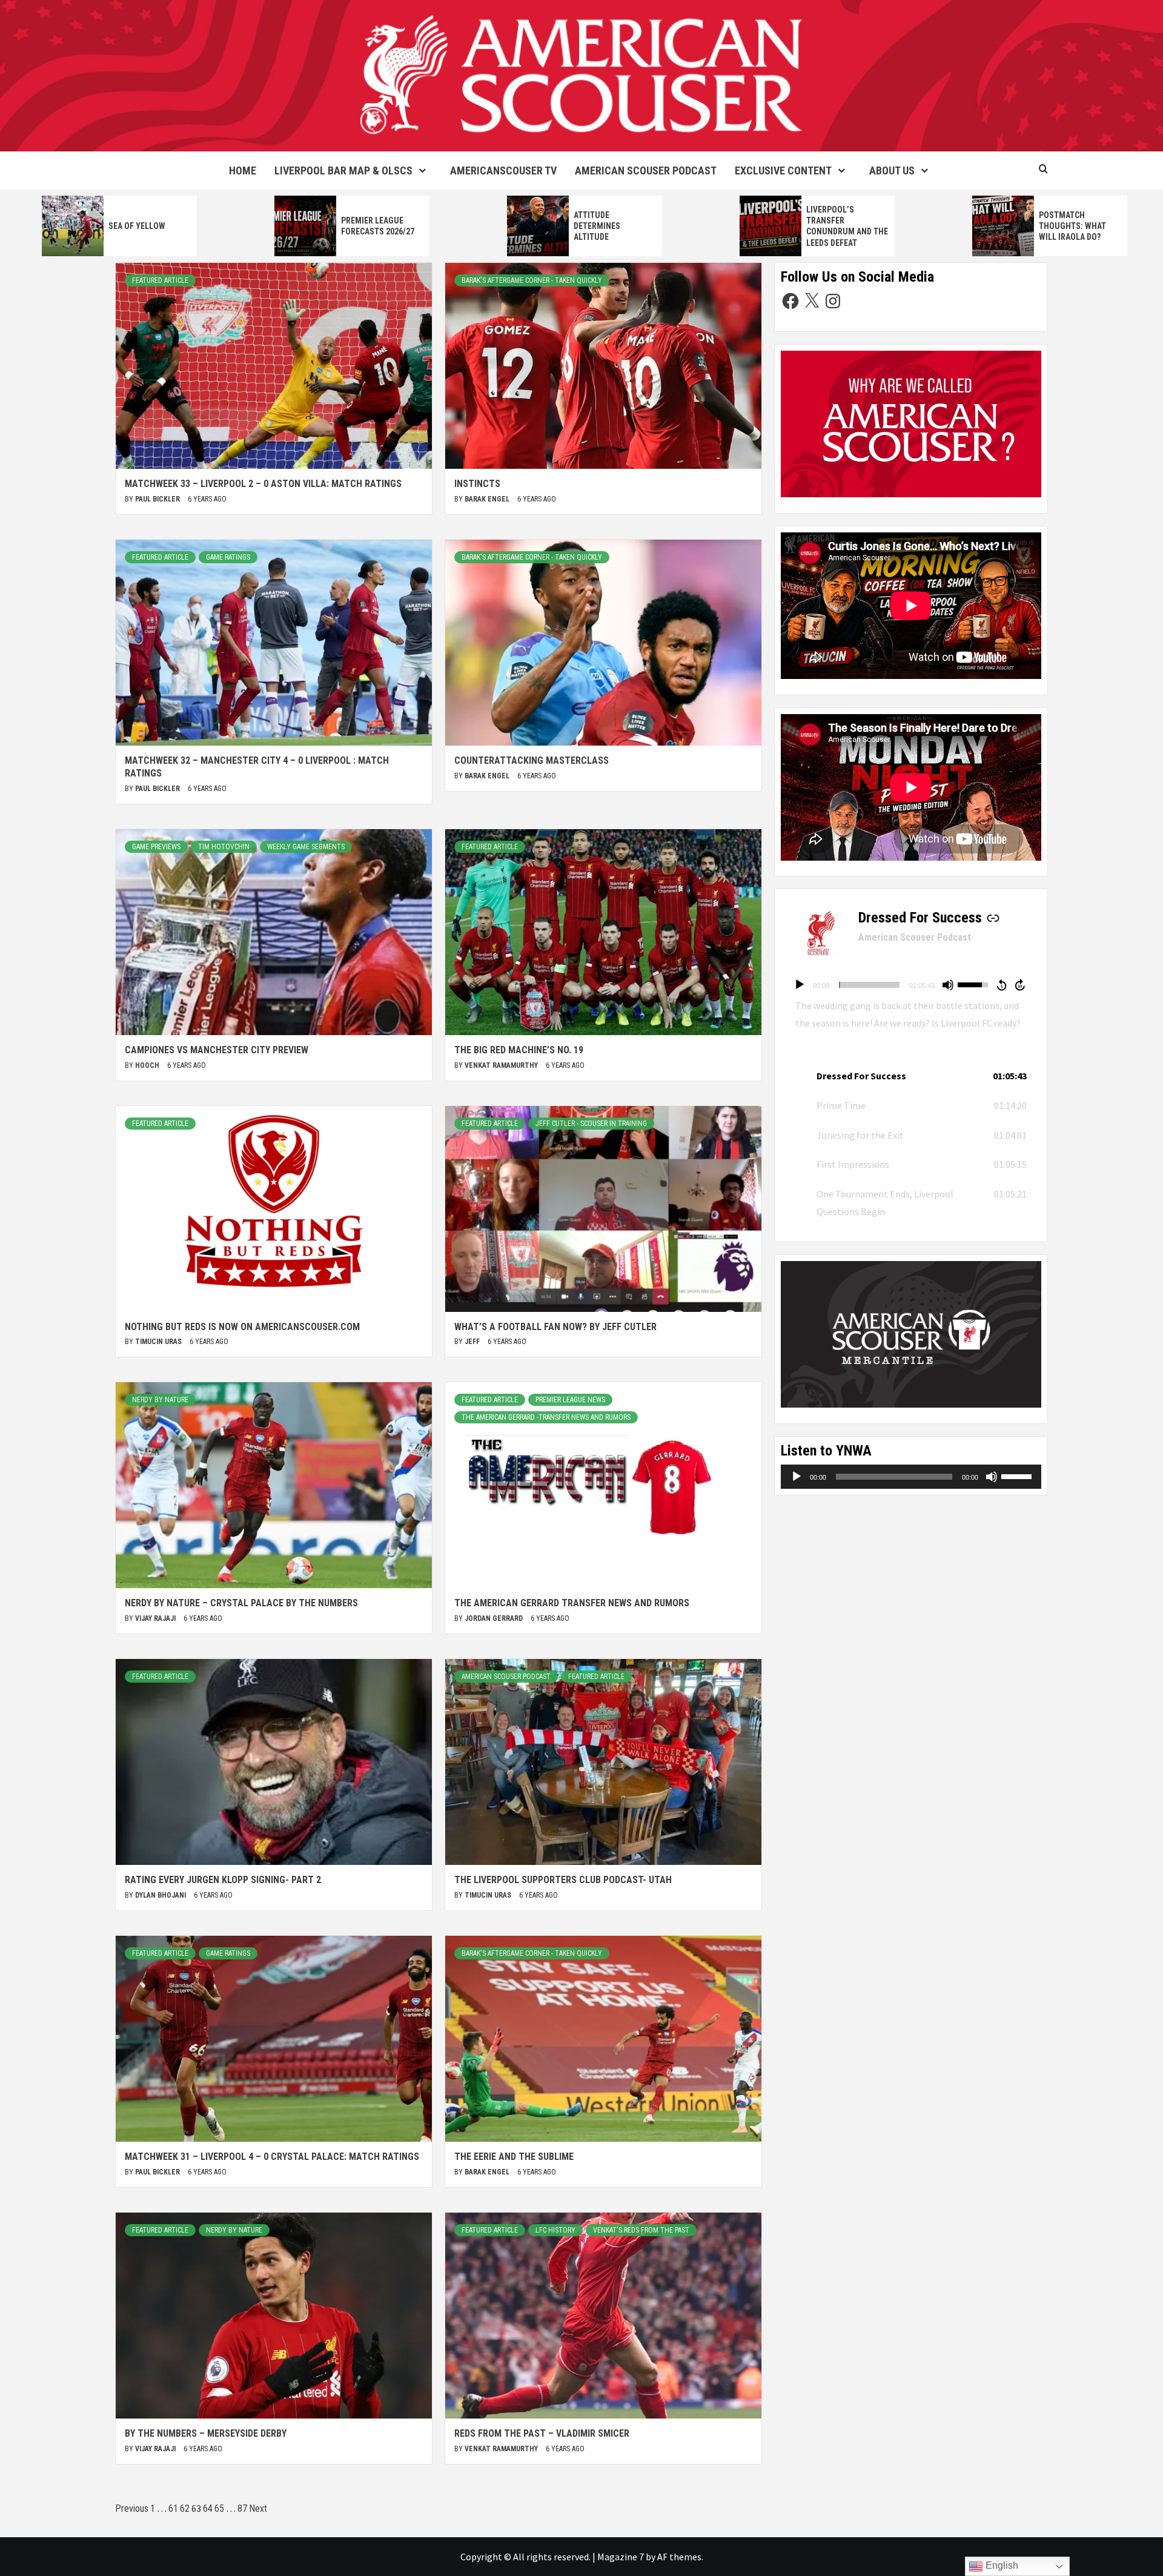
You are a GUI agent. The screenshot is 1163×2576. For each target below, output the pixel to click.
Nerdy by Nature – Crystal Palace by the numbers (241, 1603)
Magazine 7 (621, 2557)
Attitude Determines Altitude (597, 226)
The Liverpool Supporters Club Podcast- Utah (563, 1880)
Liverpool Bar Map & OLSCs (343, 171)
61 (173, 2508)
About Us (892, 171)
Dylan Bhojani (161, 1895)
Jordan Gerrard (495, 1618)
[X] (812, 301)
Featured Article (160, 280)
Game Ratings (228, 557)
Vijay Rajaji (156, 1618)
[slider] (869, 985)
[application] (911, 985)
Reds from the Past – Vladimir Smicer (542, 2433)
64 (208, 2508)
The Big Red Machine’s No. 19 (519, 1050)
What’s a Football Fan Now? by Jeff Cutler (555, 1327)
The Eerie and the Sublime (514, 2157)
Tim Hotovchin (224, 847)
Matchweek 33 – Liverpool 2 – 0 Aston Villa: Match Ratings (263, 484)
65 (219, 2508)
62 (185, 2508)
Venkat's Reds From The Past (641, 2230)
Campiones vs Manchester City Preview (217, 1050)
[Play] (800, 985)
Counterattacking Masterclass (532, 760)
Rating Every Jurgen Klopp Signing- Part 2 (223, 1880)
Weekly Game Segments (306, 847)
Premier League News (570, 1400)
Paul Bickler (158, 499)
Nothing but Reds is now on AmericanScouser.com (242, 1327)
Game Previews (156, 847)
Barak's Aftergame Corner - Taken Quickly (532, 280)
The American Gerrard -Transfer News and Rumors (546, 1417)
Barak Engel (488, 499)
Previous (132, 2508)
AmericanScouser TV (503, 171)
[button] (911, 1076)
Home (243, 171)
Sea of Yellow (137, 226)
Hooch (148, 1065)
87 (242, 2508)
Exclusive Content (783, 171)
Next (258, 2508)
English (1001, 2565)
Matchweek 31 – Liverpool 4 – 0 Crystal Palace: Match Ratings (272, 2157)
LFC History (555, 2230)
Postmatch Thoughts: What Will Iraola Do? (1072, 226)
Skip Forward (1021, 985)
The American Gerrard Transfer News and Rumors (572, 1603)
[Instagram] (833, 301)
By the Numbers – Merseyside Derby (206, 2433)
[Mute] (948, 985)
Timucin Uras (159, 1342)
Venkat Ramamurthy (502, 1065)
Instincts (477, 484)
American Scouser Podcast (646, 171)
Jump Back (1001, 985)
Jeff (473, 1342)
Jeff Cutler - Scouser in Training (591, 1124)
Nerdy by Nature (160, 1400)
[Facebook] (790, 301)
